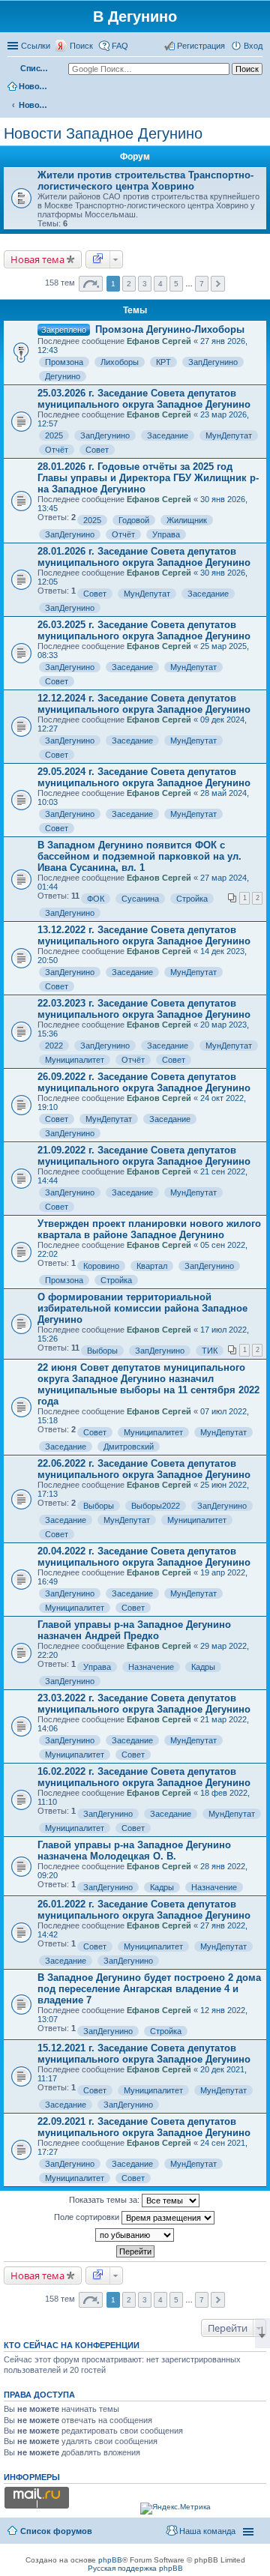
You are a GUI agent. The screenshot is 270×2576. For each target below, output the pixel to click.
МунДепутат (229, 435)
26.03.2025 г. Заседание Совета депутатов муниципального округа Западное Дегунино (144, 630)
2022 (54, 1046)
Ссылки (36, 46)
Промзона (64, 362)
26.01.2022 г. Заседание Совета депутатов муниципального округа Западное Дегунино (144, 1910)
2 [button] (129, 284)
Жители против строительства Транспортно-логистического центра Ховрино (145, 181)
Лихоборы (120, 362)
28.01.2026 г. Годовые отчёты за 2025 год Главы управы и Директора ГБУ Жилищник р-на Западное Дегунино (148, 478)
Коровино (101, 1266)
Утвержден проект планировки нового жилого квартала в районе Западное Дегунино (149, 1229)
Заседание (168, 435)
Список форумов (35, 68)
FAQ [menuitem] (120, 46)
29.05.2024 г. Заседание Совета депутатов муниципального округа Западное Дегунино (144, 777)
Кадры (203, 1667)
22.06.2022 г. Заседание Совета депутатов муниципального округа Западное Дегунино (144, 1469)
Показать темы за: (105, 2200)
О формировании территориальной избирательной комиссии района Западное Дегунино (142, 1308)
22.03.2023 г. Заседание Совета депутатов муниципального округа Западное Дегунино (144, 1009)
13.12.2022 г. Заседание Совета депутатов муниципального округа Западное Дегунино (144, 935)
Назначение (151, 1667)
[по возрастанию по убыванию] (135, 2235)
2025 (54, 435)
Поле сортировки (88, 2217)
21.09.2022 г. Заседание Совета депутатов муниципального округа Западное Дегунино (144, 1156)
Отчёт (57, 450)
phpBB (110, 2560)
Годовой (134, 520)
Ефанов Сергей (159, 341)
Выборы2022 (156, 1506)
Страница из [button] (91, 284)
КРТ (163, 362)
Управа (166, 534)
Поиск (81, 46)
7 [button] (202, 284)
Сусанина (140, 899)
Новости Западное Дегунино (34, 105)
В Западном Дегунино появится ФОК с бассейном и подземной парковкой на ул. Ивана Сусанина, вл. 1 (139, 856)
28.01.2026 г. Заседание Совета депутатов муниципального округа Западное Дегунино (144, 557)
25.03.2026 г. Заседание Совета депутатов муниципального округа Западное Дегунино (144, 399)
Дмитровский (129, 1447)
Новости (34, 86)
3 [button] (145, 284)
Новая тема (37, 259)
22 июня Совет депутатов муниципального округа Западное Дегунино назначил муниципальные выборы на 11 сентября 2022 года (148, 1384)
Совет (97, 450)
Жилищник (187, 520)
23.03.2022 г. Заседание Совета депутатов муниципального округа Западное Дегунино (144, 1704)
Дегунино (63, 376)
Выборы (102, 1351)
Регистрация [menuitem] (201, 46)
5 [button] (176, 284)
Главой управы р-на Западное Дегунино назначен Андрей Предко (134, 1630)
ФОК (96, 899)
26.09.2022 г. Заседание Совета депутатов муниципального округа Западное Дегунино (144, 1082)
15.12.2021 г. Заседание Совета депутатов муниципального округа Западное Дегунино (144, 2054)
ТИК (210, 1351)
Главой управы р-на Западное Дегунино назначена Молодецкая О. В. (134, 1850)
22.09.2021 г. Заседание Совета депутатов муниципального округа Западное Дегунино (144, 2127)
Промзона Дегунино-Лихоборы (170, 329)
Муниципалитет (75, 1060)
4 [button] (160, 284)
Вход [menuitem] (253, 46)
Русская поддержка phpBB (135, 2568)
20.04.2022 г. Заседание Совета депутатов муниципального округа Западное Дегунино (144, 1557)
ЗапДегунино (213, 362)
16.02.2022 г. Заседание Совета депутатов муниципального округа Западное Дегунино (144, 1777)
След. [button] (218, 284)
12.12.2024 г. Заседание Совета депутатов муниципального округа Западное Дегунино (144, 704)
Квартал (152, 1266)
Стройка (192, 899)
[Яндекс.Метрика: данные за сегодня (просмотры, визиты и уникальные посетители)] (175, 2509)
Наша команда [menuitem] (207, 2531)
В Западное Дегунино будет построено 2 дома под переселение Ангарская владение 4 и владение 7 (149, 1989)
